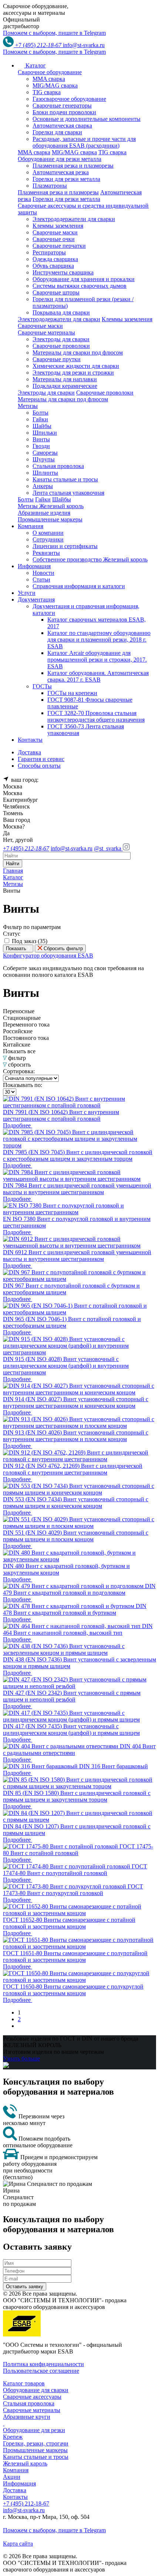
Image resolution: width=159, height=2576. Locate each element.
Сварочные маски (55, 232)
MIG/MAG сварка (55, 85)
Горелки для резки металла (66, 179)
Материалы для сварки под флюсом (78, 353)
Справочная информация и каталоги (79, 586)
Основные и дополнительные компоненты (87, 119)
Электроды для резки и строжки (73, 373)
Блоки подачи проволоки (64, 112)
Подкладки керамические (65, 386)
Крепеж (13, 2437)
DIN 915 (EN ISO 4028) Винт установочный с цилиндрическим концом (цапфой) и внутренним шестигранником (66, 1366)
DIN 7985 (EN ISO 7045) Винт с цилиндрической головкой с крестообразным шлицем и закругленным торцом (78, 1155)
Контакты (15, 2497)
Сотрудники (48, 539)
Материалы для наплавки (65, 379)
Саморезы (45, 453)
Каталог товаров (24, 2383)
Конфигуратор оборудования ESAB (48, 956)
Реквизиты (46, 553)
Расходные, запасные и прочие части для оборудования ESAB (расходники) (84, 142)
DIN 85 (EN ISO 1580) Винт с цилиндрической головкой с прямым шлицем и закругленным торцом (77, 1796)
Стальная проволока (58, 466)
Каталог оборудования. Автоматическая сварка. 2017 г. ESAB (98, 676)
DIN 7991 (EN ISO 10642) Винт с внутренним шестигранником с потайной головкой (61, 1115)
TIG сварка (47, 92)
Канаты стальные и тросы (65, 479)
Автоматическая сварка (62, 126)
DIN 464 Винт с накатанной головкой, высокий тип (78, 1629)
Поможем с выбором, (54, 33)
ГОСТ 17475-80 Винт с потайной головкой (78, 1850)
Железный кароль (25, 2463)
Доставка (15, 2490)
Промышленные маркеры (35, 2450)
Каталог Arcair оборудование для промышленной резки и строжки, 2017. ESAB (97, 660)
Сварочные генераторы (62, 106)
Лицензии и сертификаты (65, 546)
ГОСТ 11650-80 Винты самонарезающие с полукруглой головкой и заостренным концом (73, 1990)
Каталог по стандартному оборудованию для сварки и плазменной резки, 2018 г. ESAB (99, 640)
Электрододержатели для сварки (74, 219)
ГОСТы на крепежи (72, 693)
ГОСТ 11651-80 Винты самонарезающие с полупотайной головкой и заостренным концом (75, 1956)
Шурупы (44, 459)
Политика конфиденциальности (43, 2364)
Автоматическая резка (61, 172)
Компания (16, 2470)
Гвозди (41, 446)
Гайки (40, 419)
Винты (41, 439)
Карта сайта (18, 2544)
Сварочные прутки (57, 359)
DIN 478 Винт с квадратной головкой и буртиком (75, 1609)
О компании (48, 533)
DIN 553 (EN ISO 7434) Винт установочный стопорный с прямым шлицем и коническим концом (76, 1503)
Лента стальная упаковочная (68, 493)
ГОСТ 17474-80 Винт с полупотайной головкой (75, 1870)
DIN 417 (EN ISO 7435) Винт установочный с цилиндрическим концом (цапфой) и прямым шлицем (71, 1730)
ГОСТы (42, 686)
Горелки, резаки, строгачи (36, 2443)
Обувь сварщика (53, 266)
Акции (12, 2477)
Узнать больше (21, 2058)
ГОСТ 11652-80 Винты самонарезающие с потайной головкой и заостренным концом (69, 1923)
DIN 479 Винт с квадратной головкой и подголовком (79, 1589)
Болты (40, 413)
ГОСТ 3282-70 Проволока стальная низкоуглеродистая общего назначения (96, 716)
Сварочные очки (54, 239)
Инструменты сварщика (63, 272)
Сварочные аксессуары (32, 2397)
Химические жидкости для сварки (76, 366)
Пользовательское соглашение (41, 2371)
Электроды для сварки (61, 339)
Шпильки (45, 433)
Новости (43, 573)
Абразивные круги (27, 2417)
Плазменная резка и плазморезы (73, 166)
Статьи (41, 579)
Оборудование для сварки (36, 2390)
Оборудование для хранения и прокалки (84, 279)
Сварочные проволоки (61, 346)
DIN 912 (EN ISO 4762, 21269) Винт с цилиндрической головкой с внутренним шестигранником (73, 1469)
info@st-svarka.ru (84, 45)
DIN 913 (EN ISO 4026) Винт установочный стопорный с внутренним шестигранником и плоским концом (76, 1436)
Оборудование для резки (34, 2430)
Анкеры (43, 486)
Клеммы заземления (58, 226)
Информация (19, 2483)
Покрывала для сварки (61, 312)
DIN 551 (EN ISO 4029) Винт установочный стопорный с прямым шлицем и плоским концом (76, 1536)
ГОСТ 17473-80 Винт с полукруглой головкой (73, 1890)
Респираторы (49, 252)
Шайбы (42, 426)
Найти (13, 864)
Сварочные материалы (32, 2410)
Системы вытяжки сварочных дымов (79, 286)
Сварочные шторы (56, 292)
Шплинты (45, 473)
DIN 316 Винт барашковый (114, 1766)
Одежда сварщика (55, 259)
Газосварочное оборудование (69, 99)
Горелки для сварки (57, 132)
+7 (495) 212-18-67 (26, 2503)
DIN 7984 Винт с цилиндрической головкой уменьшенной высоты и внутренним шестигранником (77, 1189)
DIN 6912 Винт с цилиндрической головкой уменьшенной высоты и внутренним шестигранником (77, 1256)
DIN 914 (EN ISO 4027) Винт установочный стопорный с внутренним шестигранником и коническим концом (76, 1402)
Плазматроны (50, 186)
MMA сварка (49, 79)
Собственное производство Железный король (90, 559)
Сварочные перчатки (59, 246)
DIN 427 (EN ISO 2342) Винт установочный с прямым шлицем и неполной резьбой (72, 1696)
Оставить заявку (25, 2287)
